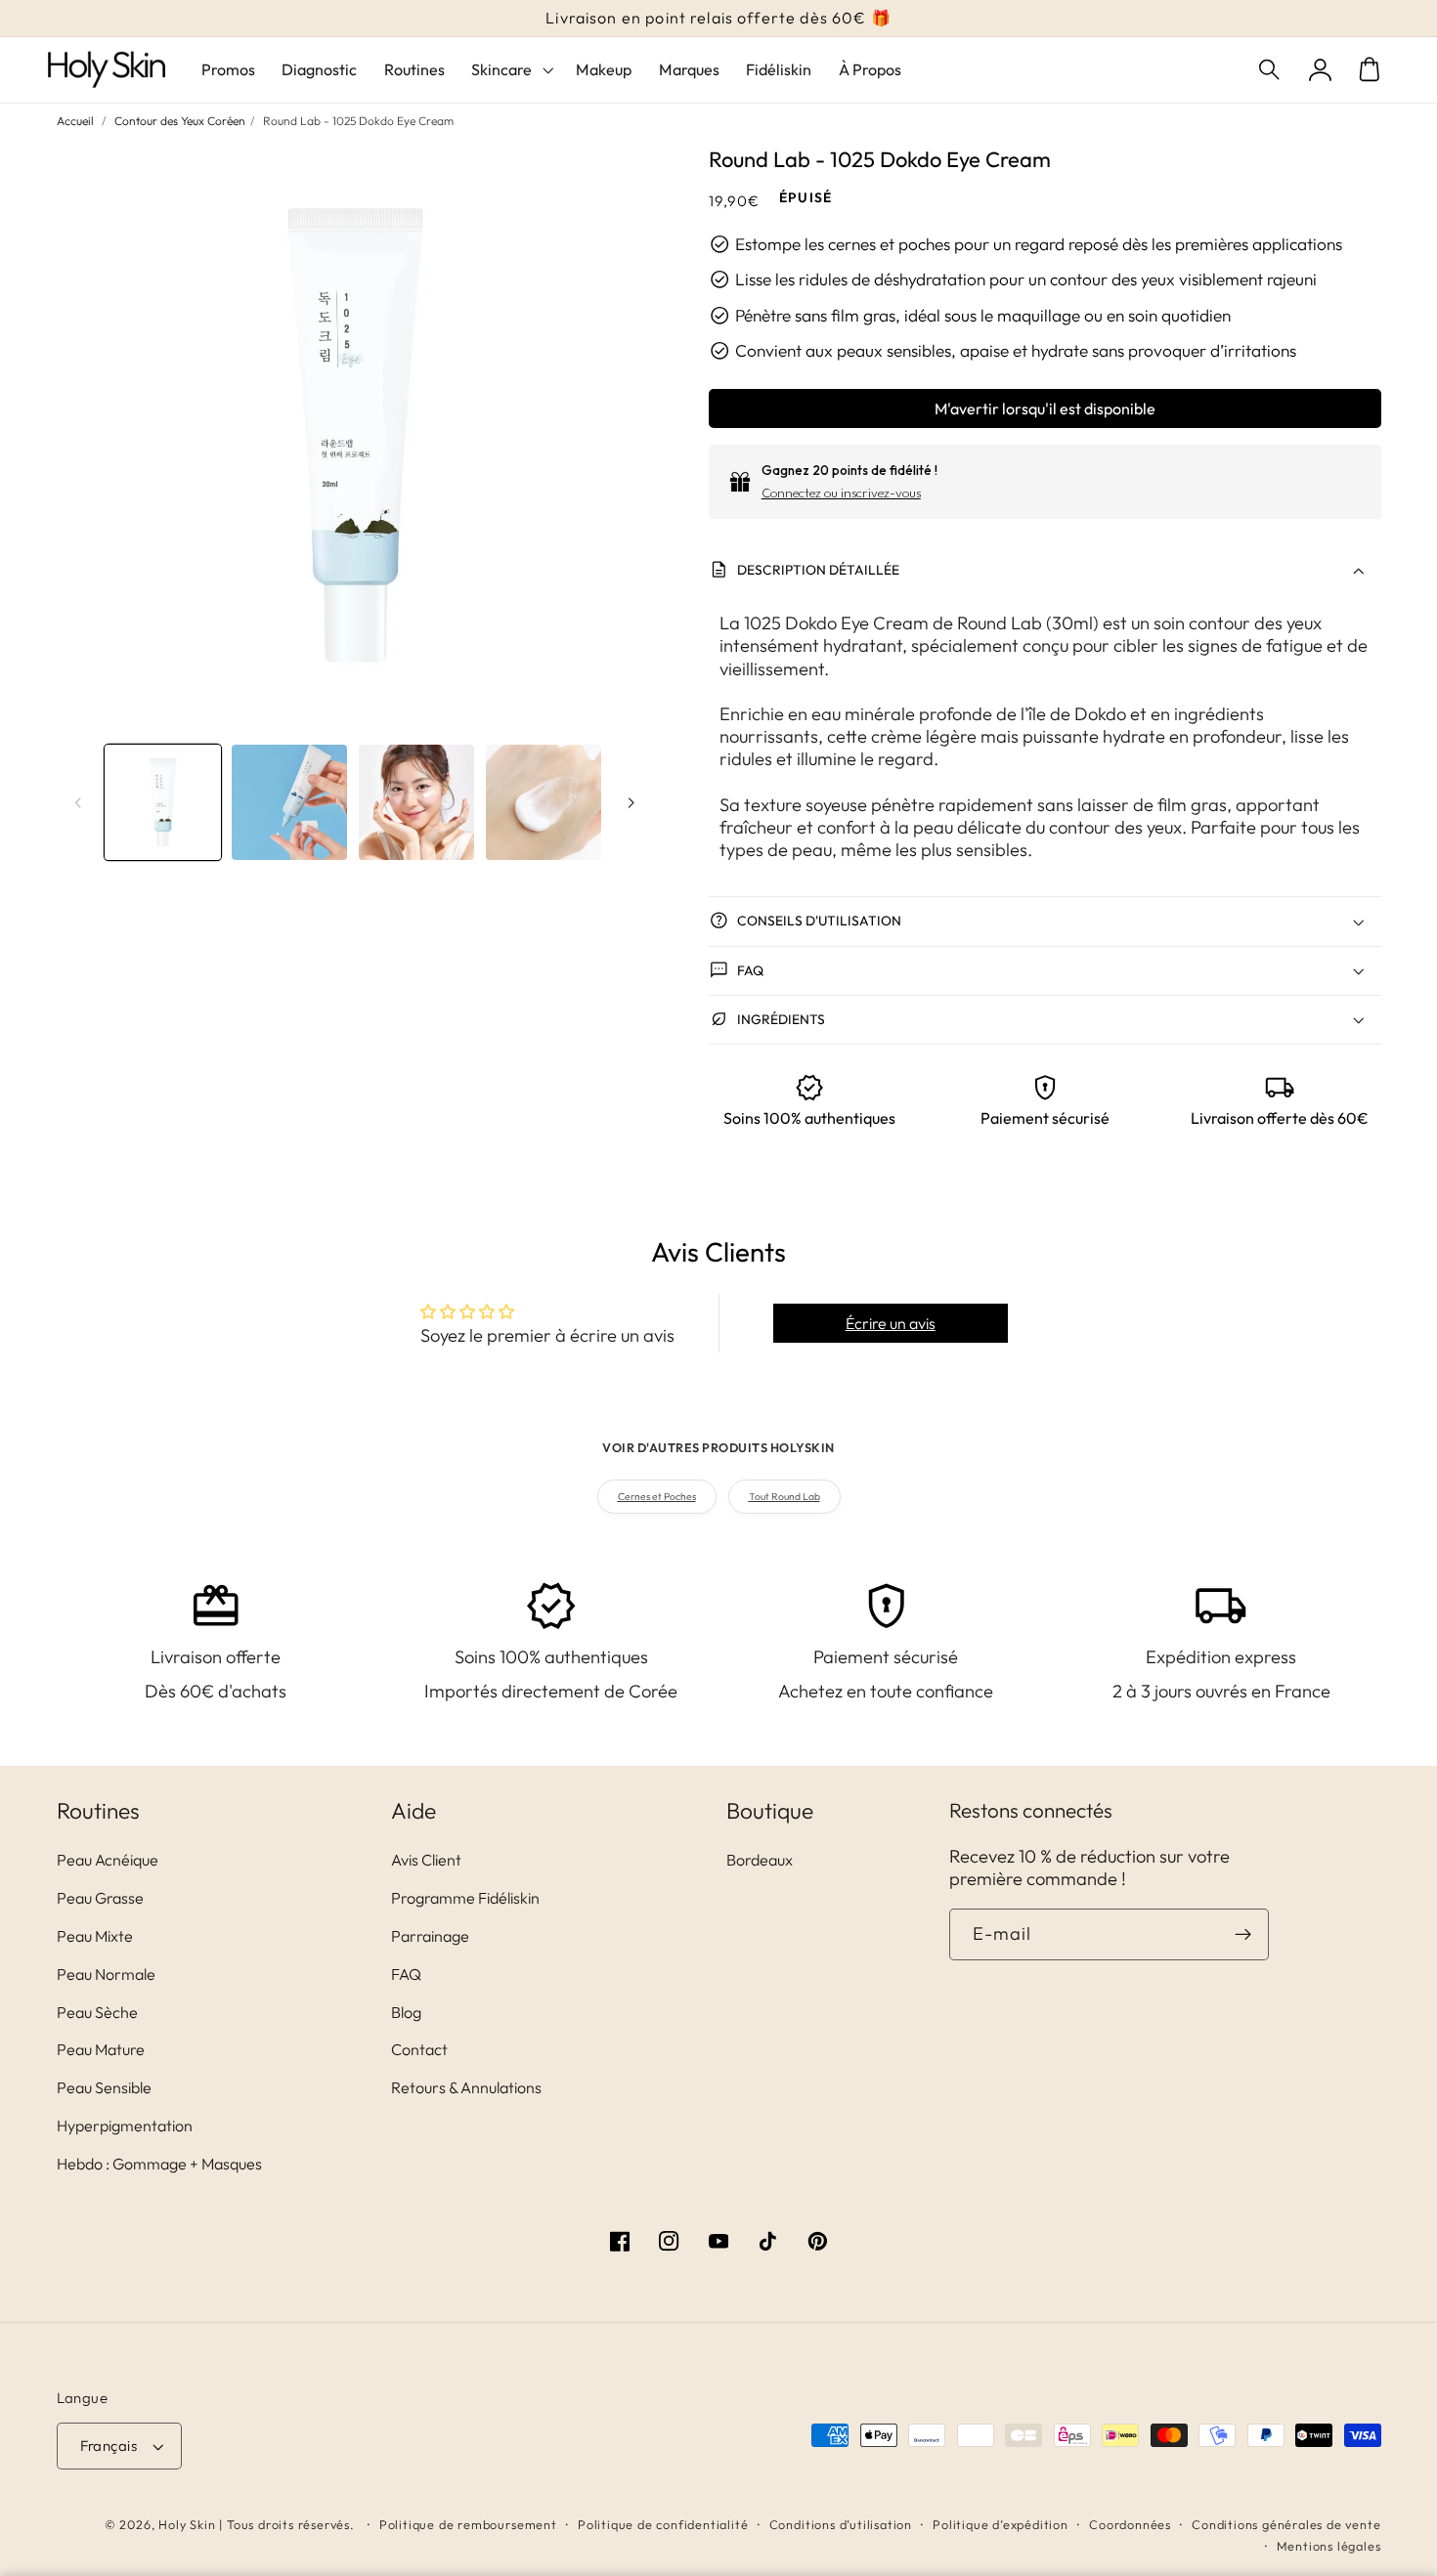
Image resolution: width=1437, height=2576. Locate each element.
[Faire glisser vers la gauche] (78, 802)
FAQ (406, 1974)
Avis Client (426, 1860)
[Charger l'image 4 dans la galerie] (544, 802)
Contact (419, 2049)
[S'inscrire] (1244, 1935)
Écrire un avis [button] (891, 1323)
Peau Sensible (104, 2087)
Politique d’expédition (1001, 2524)
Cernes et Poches (657, 1497)
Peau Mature (101, 2049)
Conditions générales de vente (1286, 2524)
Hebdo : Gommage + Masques (159, 2164)
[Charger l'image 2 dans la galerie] (289, 802)
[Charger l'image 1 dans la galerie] (162, 802)
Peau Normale (106, 1974)
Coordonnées (1130, 2524)
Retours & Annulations (466, 2087)
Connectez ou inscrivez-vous (841, 493)
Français (109, 2446)
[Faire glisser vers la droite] (631, 802)
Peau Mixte (95, 1936)
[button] (1271, 70)
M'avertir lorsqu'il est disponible (1045, 408)
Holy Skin (187, 2524)
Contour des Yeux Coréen (180, 121)
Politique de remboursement (468, 2524)
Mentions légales (1329, 2546)
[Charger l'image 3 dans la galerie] (416, 802)
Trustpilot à (740, 18)
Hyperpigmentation (125, 2125)
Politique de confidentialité (663, 2524)
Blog (406, 2012)
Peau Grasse (100, 1898)
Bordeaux (760, 1860)
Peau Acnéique (108, 1860)
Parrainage (430, 1936)
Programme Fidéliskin (465, 1898)
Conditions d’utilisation (841, 2524)
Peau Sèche (97, 2012)
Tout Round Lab (784, 1497)
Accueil (75, 121)
